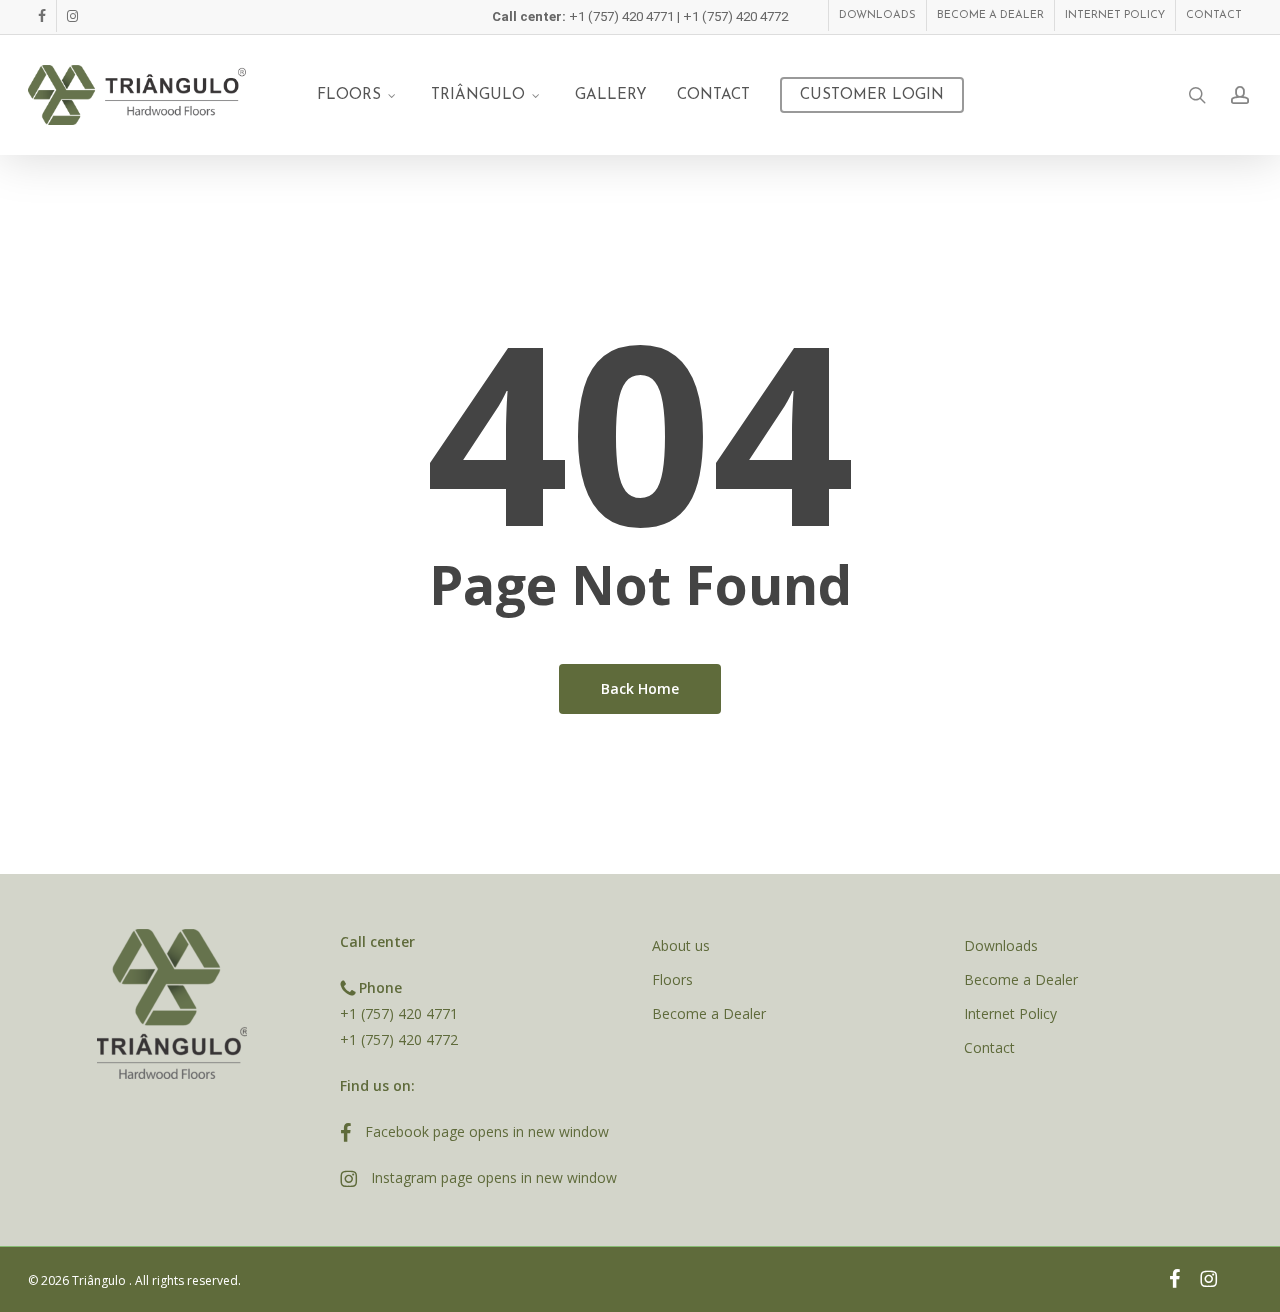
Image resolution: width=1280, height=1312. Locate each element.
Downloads (1001, 945)
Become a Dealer (709, 1013)
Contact (989, 1047)
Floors (672, 979)
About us (681, 945)
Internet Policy (1010, 1013)
